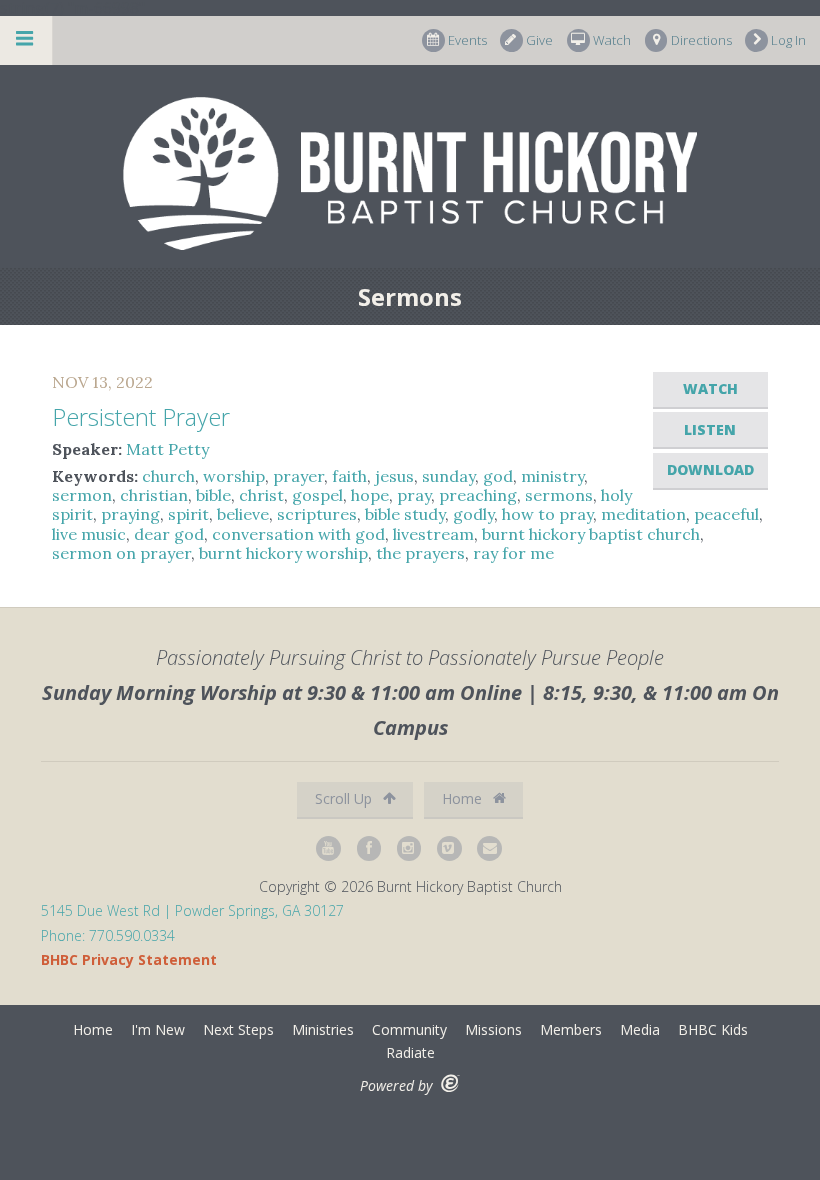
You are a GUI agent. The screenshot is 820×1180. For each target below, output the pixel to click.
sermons (559, 495)
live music (89, 534)
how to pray (547, 514)
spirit (188, 514)
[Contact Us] (490, 848)
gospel (317, 495)
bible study (405, 514)
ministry (552, 476)
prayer (298, 476)
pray (414, 495)
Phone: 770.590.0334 (108, 935)
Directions (701, 40)
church (168, 476)
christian (154, 495)
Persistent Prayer (141, 416)
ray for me (513, 553)
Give (539, 40)
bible (213, 495)
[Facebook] (370, 848)
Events (467, 40)
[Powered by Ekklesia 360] (450, 1083)
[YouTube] (329, 848)
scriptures (317, 514)
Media (640, 1029)
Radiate (410, 1052)
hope (370, 495)
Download (710, 469)
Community (409, 1029)
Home (464, 798)
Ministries (323, 1029)
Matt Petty (167, 449)
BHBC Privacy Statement (129, 959)
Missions (493, 1029)
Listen (710, 429)
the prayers (420, 553)
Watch (612, 40)
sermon (82, 495)
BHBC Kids (713, 1029)
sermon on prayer (121, 553)
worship (234, 476)
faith (349, 476)
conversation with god (298, 534)
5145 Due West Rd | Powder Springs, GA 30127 (192, 910)
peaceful (726, 514)
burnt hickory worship (283, 553)
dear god (169, 534)
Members (571, 1029)
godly (473, 514)
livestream (433, 534)
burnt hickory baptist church (591, 534)
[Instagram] (410, 848)
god (498, 476)
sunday (448, 476)
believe (243, 514)
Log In (788, 40)
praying (130, 514)
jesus (394, 476)
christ (261, 495)
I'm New (158, 1029)
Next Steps (238, 1029)
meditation (643, 514)
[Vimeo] (450, 848)
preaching (478, 495)
